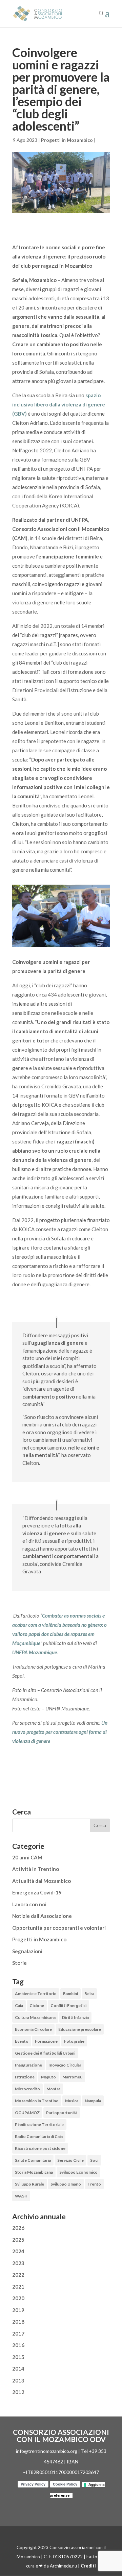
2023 (18, 2263)
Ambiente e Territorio (36, 1994)
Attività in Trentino (36, 1869)
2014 (18, 2369)
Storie (19, 1963)
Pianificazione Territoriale (39, 2125)
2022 (18, 2275)
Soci (94, 2160)
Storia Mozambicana (34, 2172)
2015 (18, 2357)
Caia (19, 2005)
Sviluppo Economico (78, 2172)
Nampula (93, 2101)
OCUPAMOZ (27, 2113)
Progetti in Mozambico (67, 140)
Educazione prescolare (80, 2029)
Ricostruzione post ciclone (40, 2148)
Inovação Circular (65, 2065)
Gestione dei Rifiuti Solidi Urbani (45, 2053)
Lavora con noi (29, 1904)
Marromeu (72, 2077)
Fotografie (74, 2041)
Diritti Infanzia (75, 2017)
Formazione (46, 2041)
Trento (94, 2184)
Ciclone (37, 2005)
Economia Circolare (33, 2029)
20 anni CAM (27, 1857)
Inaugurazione (28, 2065)
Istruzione (25, 2077)
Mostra (53, 2089)
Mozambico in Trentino (37, 2101)
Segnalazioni (27, 1951)
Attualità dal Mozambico (42, 1881)
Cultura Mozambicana (35, 2017)
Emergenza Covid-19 (37, 1892)
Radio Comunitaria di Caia (39, 2136)
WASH (21, 2196)
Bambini (70, 1994)
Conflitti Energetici (68, 2005)
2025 (18, 2240)
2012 (18, 2392)
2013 (18, 2380)
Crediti (88, 2566)
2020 (18, 2298)
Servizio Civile (70, 2160)
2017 (18, 2334)
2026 (18, 2228)
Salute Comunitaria (33, 2160)
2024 (18, 2251)
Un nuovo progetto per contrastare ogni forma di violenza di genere (60, 1732)
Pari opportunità (62, 2113)
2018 (18, 2322)
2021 (18, 2287)
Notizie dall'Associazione (42, 1916)
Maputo (48, 2077)
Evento (22, 2041)
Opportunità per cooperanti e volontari (59, 1928)
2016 (18, 2345)
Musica (72, 2101)
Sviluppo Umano (66, 2184)
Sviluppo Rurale (29, 2184)
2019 (18, 2310)
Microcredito (27, 2089)
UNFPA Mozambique (35, 1652)
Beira (89, 1994)
